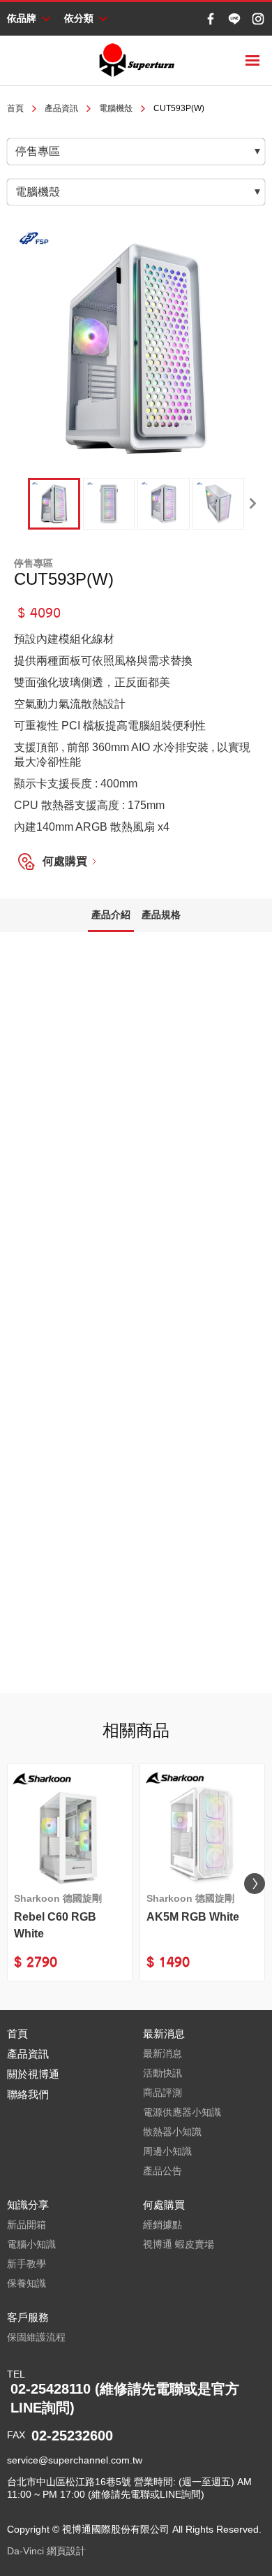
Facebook (211, 19)
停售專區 (38, 151)
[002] (109, 504)
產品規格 (161, 915)
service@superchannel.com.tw (75, 2460)
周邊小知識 (167, 2151)
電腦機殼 (116, 108)
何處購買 (65, 861)
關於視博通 (33, 2074)
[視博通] (136, 60)
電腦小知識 (31, 2244)
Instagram (258, 19)
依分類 (79, 18)
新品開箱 (27, 2225)
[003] (164, 504)
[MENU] (252, 60)
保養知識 (27, 2283)
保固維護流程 (36, 2337)
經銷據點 (163, 2225)
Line (234, 19)
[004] (219, 504)
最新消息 (164, 2033)
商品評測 (163, 2093)
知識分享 (28, 2205)
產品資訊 (61, 108)
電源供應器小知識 (182, 2112)
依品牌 (22, 18)
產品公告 (163, 2171)
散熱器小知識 (172, 2132)
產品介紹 (111, 915)
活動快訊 (163, 2073)
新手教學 (27, 2264)
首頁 (15, 108)
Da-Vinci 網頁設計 (46, 2551)
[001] (54, 504)
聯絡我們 (28, 2094)
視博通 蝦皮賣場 (179, 2244)
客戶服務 (28, 2317)
